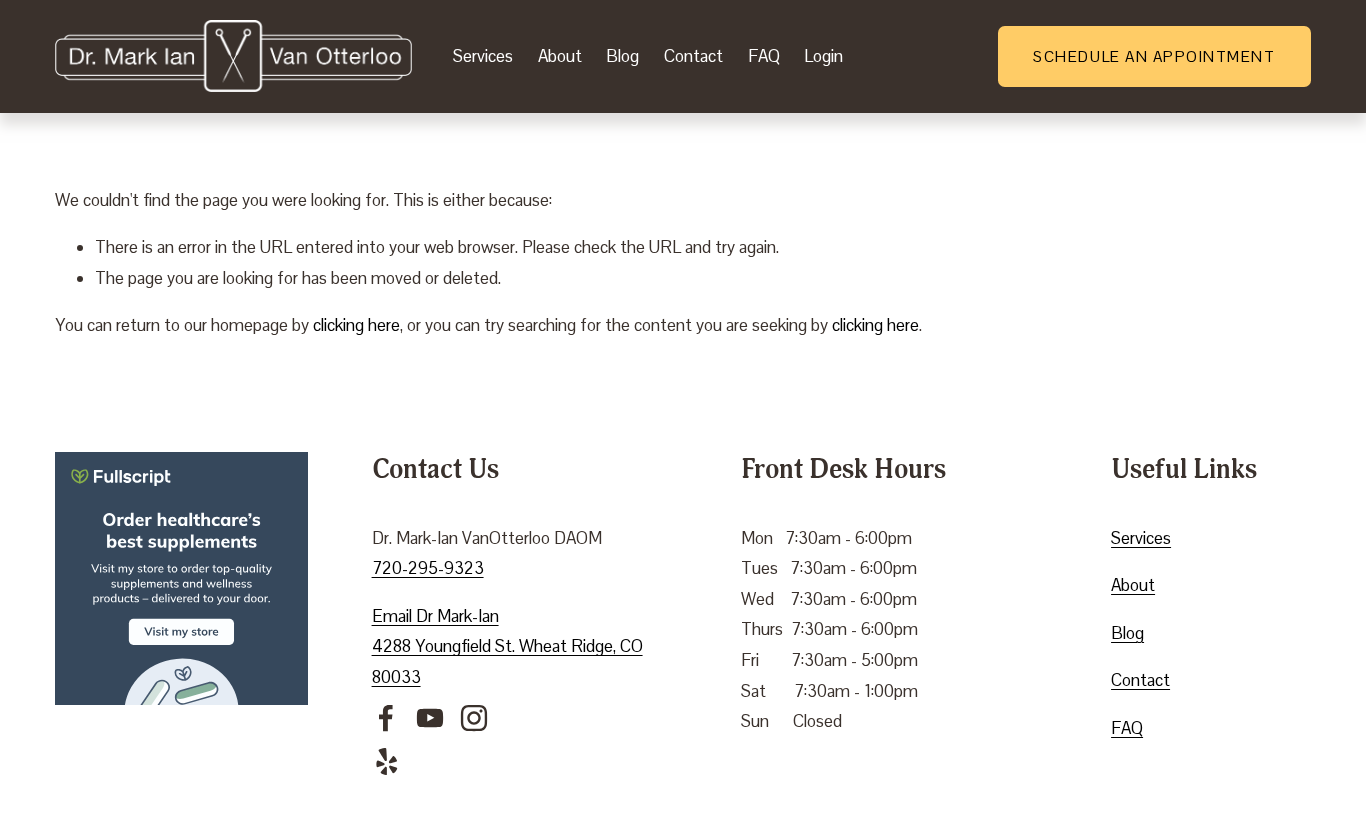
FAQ (764, 56)
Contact (693, 56)
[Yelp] (386, 762)
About (560, 56)
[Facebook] (386, 718)
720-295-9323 (428, 568)
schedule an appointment (1154, 56)
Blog (622, 56)
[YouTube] (430, 718)
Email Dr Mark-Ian (435, 616)
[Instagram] (474, 718)
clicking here (356, 325)
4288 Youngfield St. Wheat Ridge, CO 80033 (507, 661)
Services (483, 56)
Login (823, 56)
